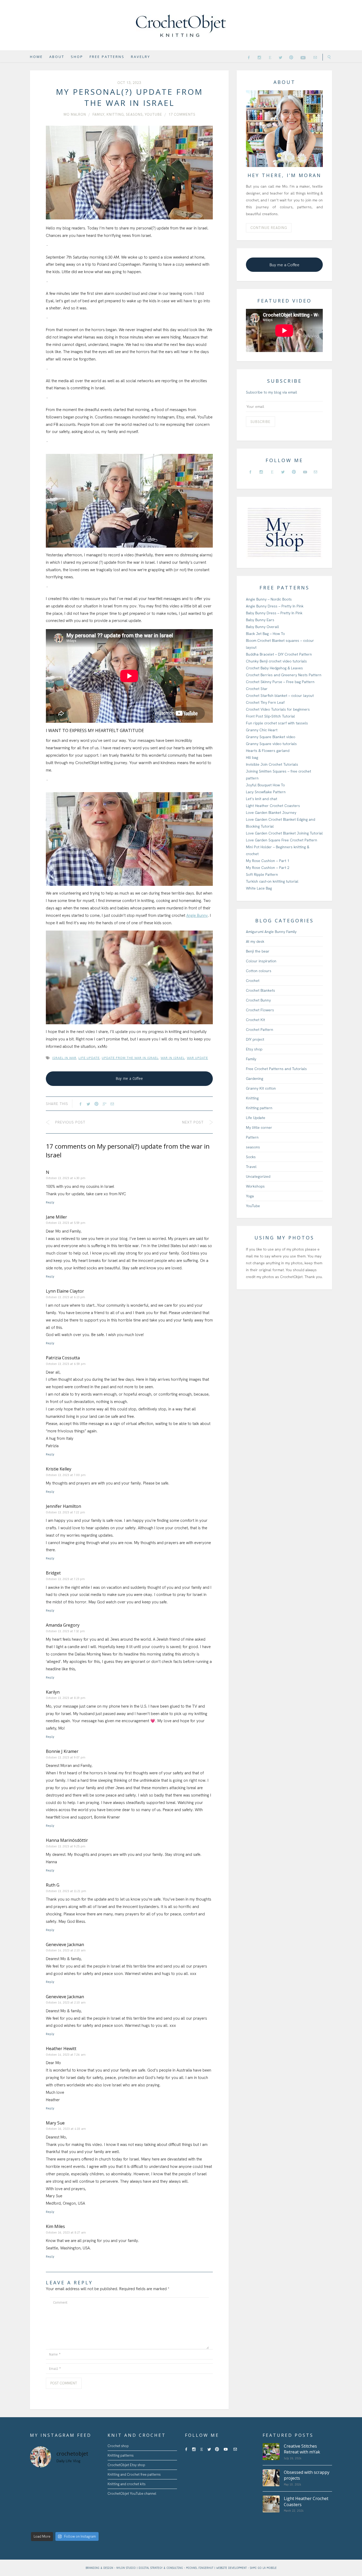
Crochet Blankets (261, 990)
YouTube (153, 114)
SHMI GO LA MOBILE (263, 2568)
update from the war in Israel (130, 1058)
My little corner (259, 1127)
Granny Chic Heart (262, 730)
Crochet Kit (255, 1020)
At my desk (255, 941)
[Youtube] (303, 57)
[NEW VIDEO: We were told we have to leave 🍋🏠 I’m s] (74, 2501)
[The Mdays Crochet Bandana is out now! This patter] (74, 2523)
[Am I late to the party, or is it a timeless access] (38, 2523)
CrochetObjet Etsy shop (126, 2465)
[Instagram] (259, 57)
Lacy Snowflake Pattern (266, 792)
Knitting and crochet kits (127, 2484)
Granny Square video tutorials (271, 744)
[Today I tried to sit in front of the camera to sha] (92, 2489)
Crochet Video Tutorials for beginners (278, 709)
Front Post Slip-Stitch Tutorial (270, 716)
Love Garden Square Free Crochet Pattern (282, 840)
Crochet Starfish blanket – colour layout (280, 696)
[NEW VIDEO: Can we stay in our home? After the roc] (92, 2501)
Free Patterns (107, 57)
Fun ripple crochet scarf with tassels (277, 723)
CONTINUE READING (269, 228)
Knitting (115, 114)
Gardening (255, 1079)
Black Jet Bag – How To (265, 634)
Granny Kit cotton (261, 1088)
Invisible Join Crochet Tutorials (272, 764)
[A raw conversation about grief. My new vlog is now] (92, 2478)
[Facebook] (249, 57)
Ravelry (141, 57)
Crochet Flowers (260, 1010)
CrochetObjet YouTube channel (132, 2494)
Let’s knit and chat (262, 799)
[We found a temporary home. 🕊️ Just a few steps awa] (56, 2501)
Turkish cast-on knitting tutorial (272, 881)
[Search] (327, 57)
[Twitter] (281, 57)
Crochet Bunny (258, 1000)
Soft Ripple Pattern (262, 874)
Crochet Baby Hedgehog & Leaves (274, 668)
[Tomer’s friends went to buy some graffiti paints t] (56, 2489)
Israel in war (64, 1058)
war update (197, 1058)
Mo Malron (75, 114)
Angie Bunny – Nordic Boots (269, 599)
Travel (251, 1167)
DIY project (255, 1039)
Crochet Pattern (260, 1030)
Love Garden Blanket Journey (271, 813)
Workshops (255, 1186)
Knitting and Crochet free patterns (134, 2475)
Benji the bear (258, 951)
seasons (134, 114)
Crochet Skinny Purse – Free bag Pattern (280, 682)
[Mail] (315, 57)
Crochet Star (257, 689)
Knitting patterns (121, 2455)
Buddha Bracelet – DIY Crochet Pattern (279, 654)
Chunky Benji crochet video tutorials (276, 661)
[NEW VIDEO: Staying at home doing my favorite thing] (92, 2512)
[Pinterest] (291, 57)
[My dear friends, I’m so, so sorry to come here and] (38, 2501)
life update (89, 1058)
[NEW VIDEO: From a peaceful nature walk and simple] (38, 2512)
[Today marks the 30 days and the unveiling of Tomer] (74, 2478)
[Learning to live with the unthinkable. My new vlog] (38, 2489)
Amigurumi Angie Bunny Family (271, 932)
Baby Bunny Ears (260, 620)
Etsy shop (254, 1049)
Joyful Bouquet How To (265, 785)
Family (98, 114)
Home (36, 57)
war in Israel (173, 1058)
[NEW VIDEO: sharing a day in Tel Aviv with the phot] (56, 2523)
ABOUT (57, 57)
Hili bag (252, 757)
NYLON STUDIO (126, 2568)
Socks (251, 1157)
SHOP (77, 57)
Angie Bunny (197, 915)
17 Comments (182, 114)
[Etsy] (270, 57)
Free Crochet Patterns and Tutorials (276, 1069)
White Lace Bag (259, 888)
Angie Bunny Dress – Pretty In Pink (275, 606)
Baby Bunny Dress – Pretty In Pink (274, 613)
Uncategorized (258, 1176)
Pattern (252, 1137)
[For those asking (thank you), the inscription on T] (56, 2478)
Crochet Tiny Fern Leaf (265, 702)
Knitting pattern (259, 1108)
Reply (50, 1202)
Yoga (250, 1196)
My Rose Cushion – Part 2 (268, 868)
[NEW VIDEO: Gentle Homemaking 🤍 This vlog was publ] (56, 2512)
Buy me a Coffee (129, 1079)
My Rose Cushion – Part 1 (268, 861)
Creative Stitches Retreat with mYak (302, 2449)
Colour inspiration (261, 961)
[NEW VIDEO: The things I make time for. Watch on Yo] (74, 2512)
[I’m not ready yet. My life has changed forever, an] (74, 2489)
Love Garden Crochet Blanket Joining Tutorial (284, 833)
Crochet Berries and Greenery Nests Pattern (284, 675)
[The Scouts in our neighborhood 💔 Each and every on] (38, 2478)
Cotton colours (259, 971)
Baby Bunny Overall (262, 627)
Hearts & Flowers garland (268, 751)
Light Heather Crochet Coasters (273, 806)
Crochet (253, 981)
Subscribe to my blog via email (271, 392)
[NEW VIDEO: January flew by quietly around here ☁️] (92, 2523)
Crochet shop (118, 2446)
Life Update (256, 1118)
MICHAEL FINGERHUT (200, 2568)
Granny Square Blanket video (271, 737)
